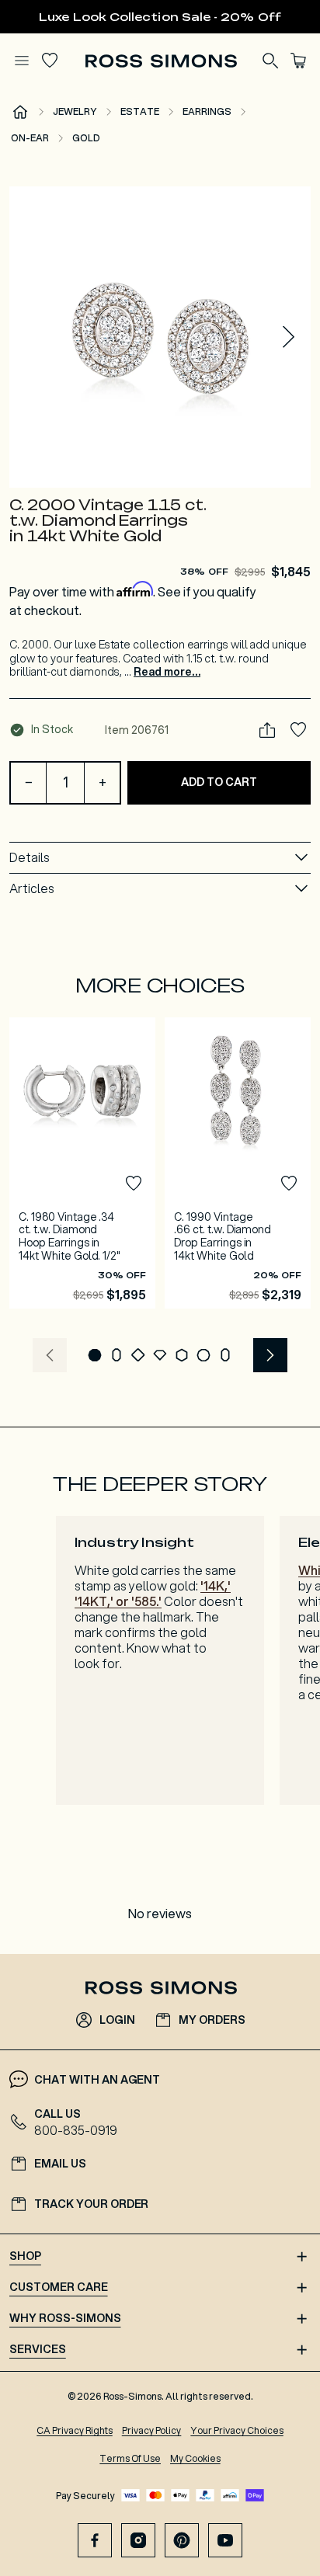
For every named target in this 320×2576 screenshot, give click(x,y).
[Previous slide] (50, 1355)
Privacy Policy (152, 2430)
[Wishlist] (50, 61)
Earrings (207, 111)
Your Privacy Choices (237, 2430)
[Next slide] (289, 337)
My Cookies (195, 2458)
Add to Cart (219, 782)
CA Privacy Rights (75, 2430)
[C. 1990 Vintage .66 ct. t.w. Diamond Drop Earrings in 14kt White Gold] (238, 1163)
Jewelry (75, 111)
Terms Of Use (130, 2458)
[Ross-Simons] (160, 61)
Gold (86, 138)
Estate (140, 111)
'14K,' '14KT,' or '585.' (153, 1593)
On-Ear (30, 138)
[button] (160, 337)
